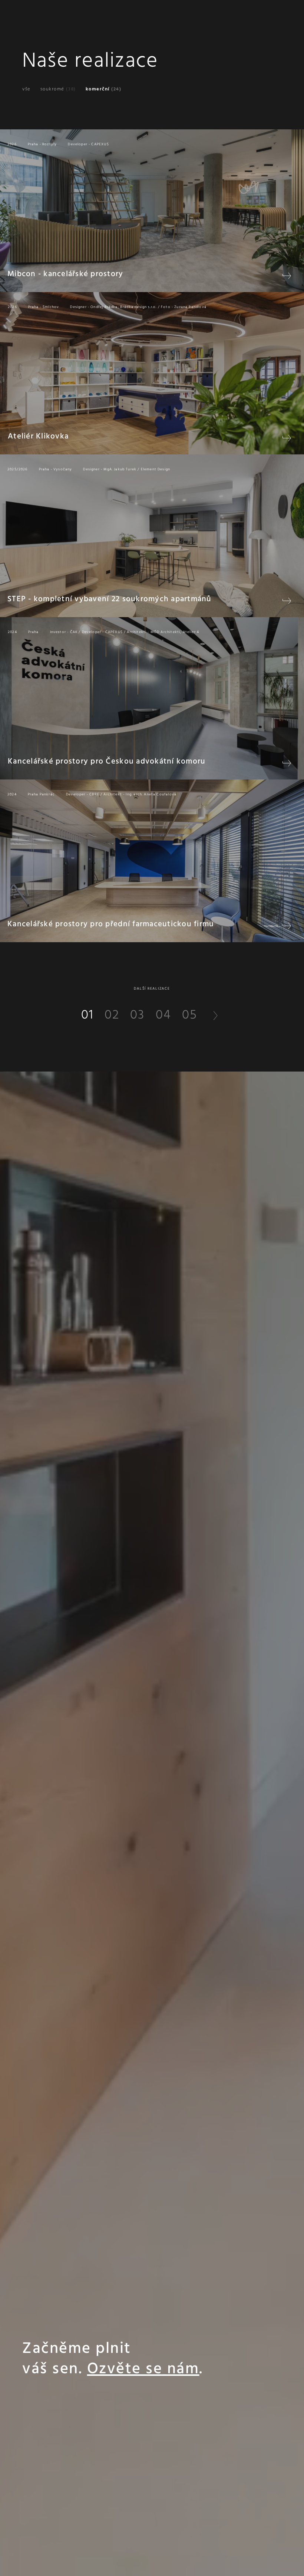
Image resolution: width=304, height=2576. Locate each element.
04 (163, 1015)
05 (190, 1015)
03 (137, 1015)
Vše (27, 89)
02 (112, 1015)
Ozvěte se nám (143, 2369)
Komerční (104, 89)
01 (87, 1015)
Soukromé (58, 89)
